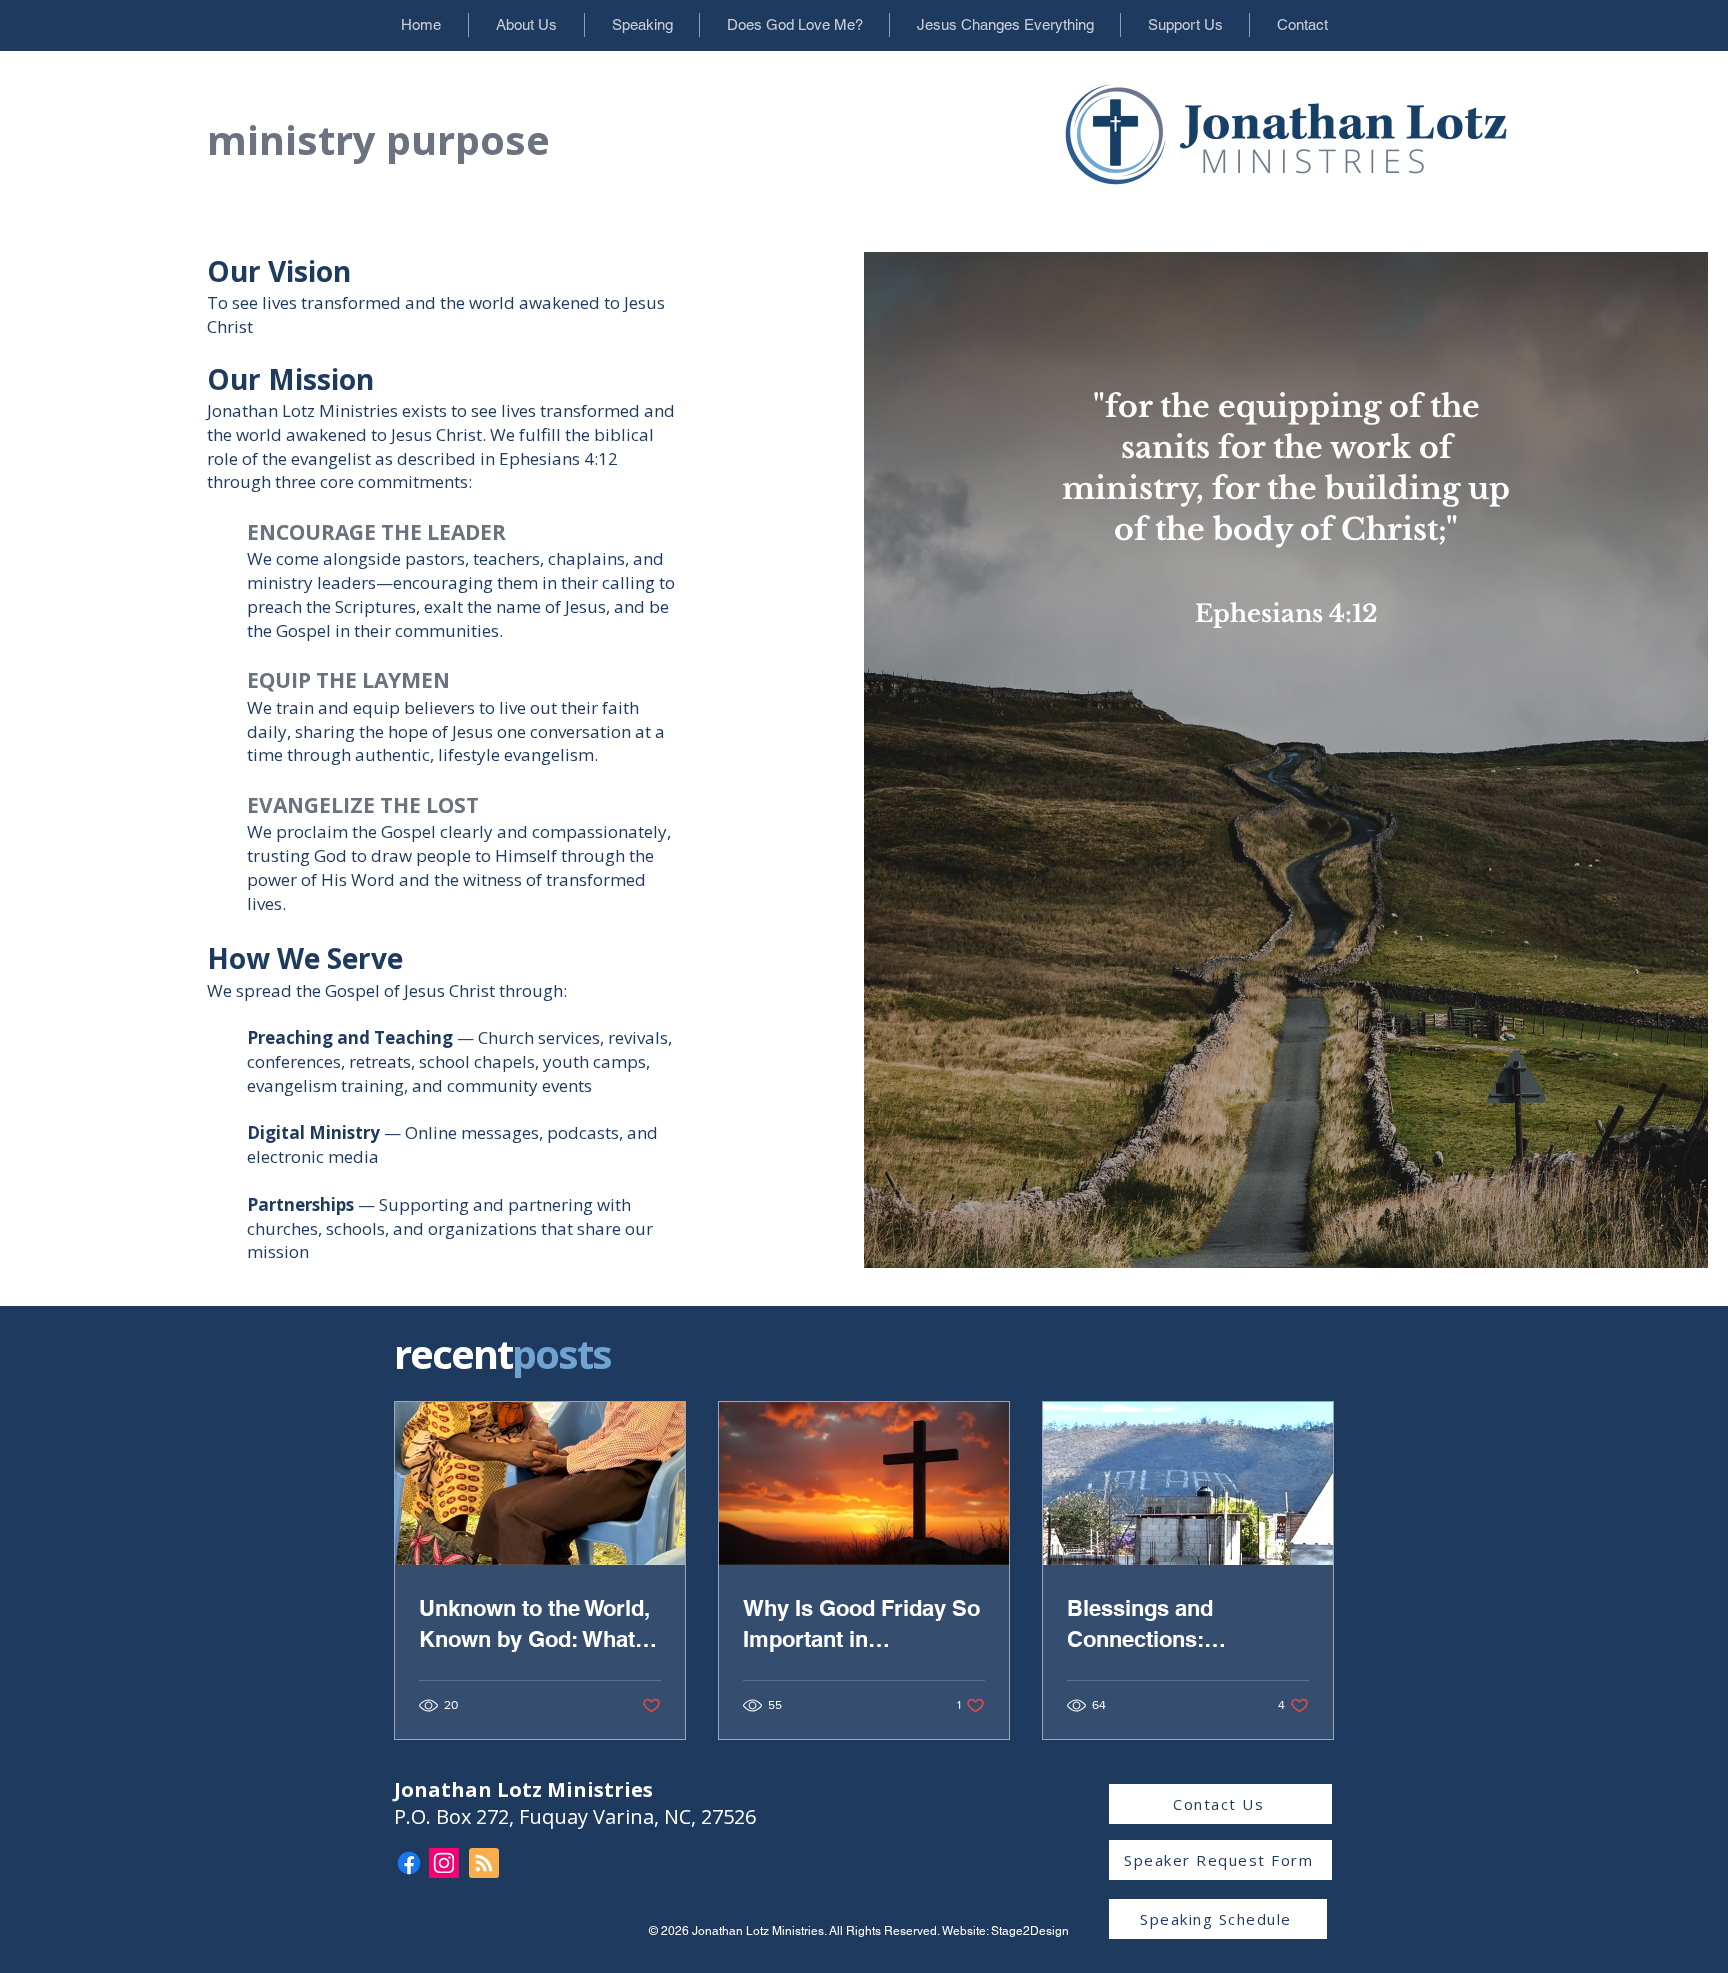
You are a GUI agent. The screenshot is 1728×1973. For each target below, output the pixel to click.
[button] (526, 25)
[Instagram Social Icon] (444, 1863)
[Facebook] (409, 1863)
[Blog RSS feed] (484, 1864)
